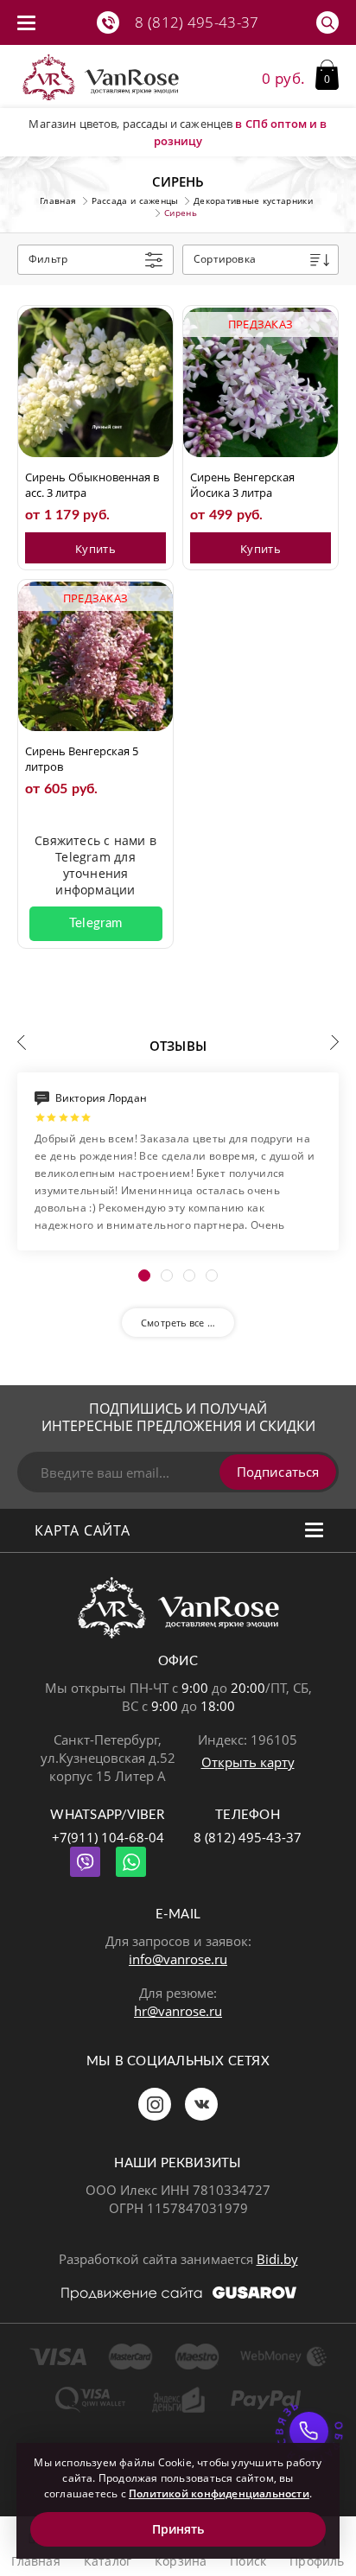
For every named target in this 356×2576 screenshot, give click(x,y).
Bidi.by (277, 2259)
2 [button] (167, 1275)
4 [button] (212, 1275)
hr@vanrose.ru (178, 2011)
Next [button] (334, 1042)
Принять (178, 2529)
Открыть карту (248, 1762)
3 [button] (189, 1275)
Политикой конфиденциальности (219, 2493)
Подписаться (278, 1472)
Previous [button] (22, 1042)
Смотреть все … (178, 1323)
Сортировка (225, 259)
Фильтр (48, 259)
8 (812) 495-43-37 (248, 1837)
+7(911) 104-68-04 (108, 1837)
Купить (95, 549)
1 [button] (144, 1275)
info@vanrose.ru (178, 1959)
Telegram (95, 923)
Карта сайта (83, 1530)
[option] (178, 1161)
